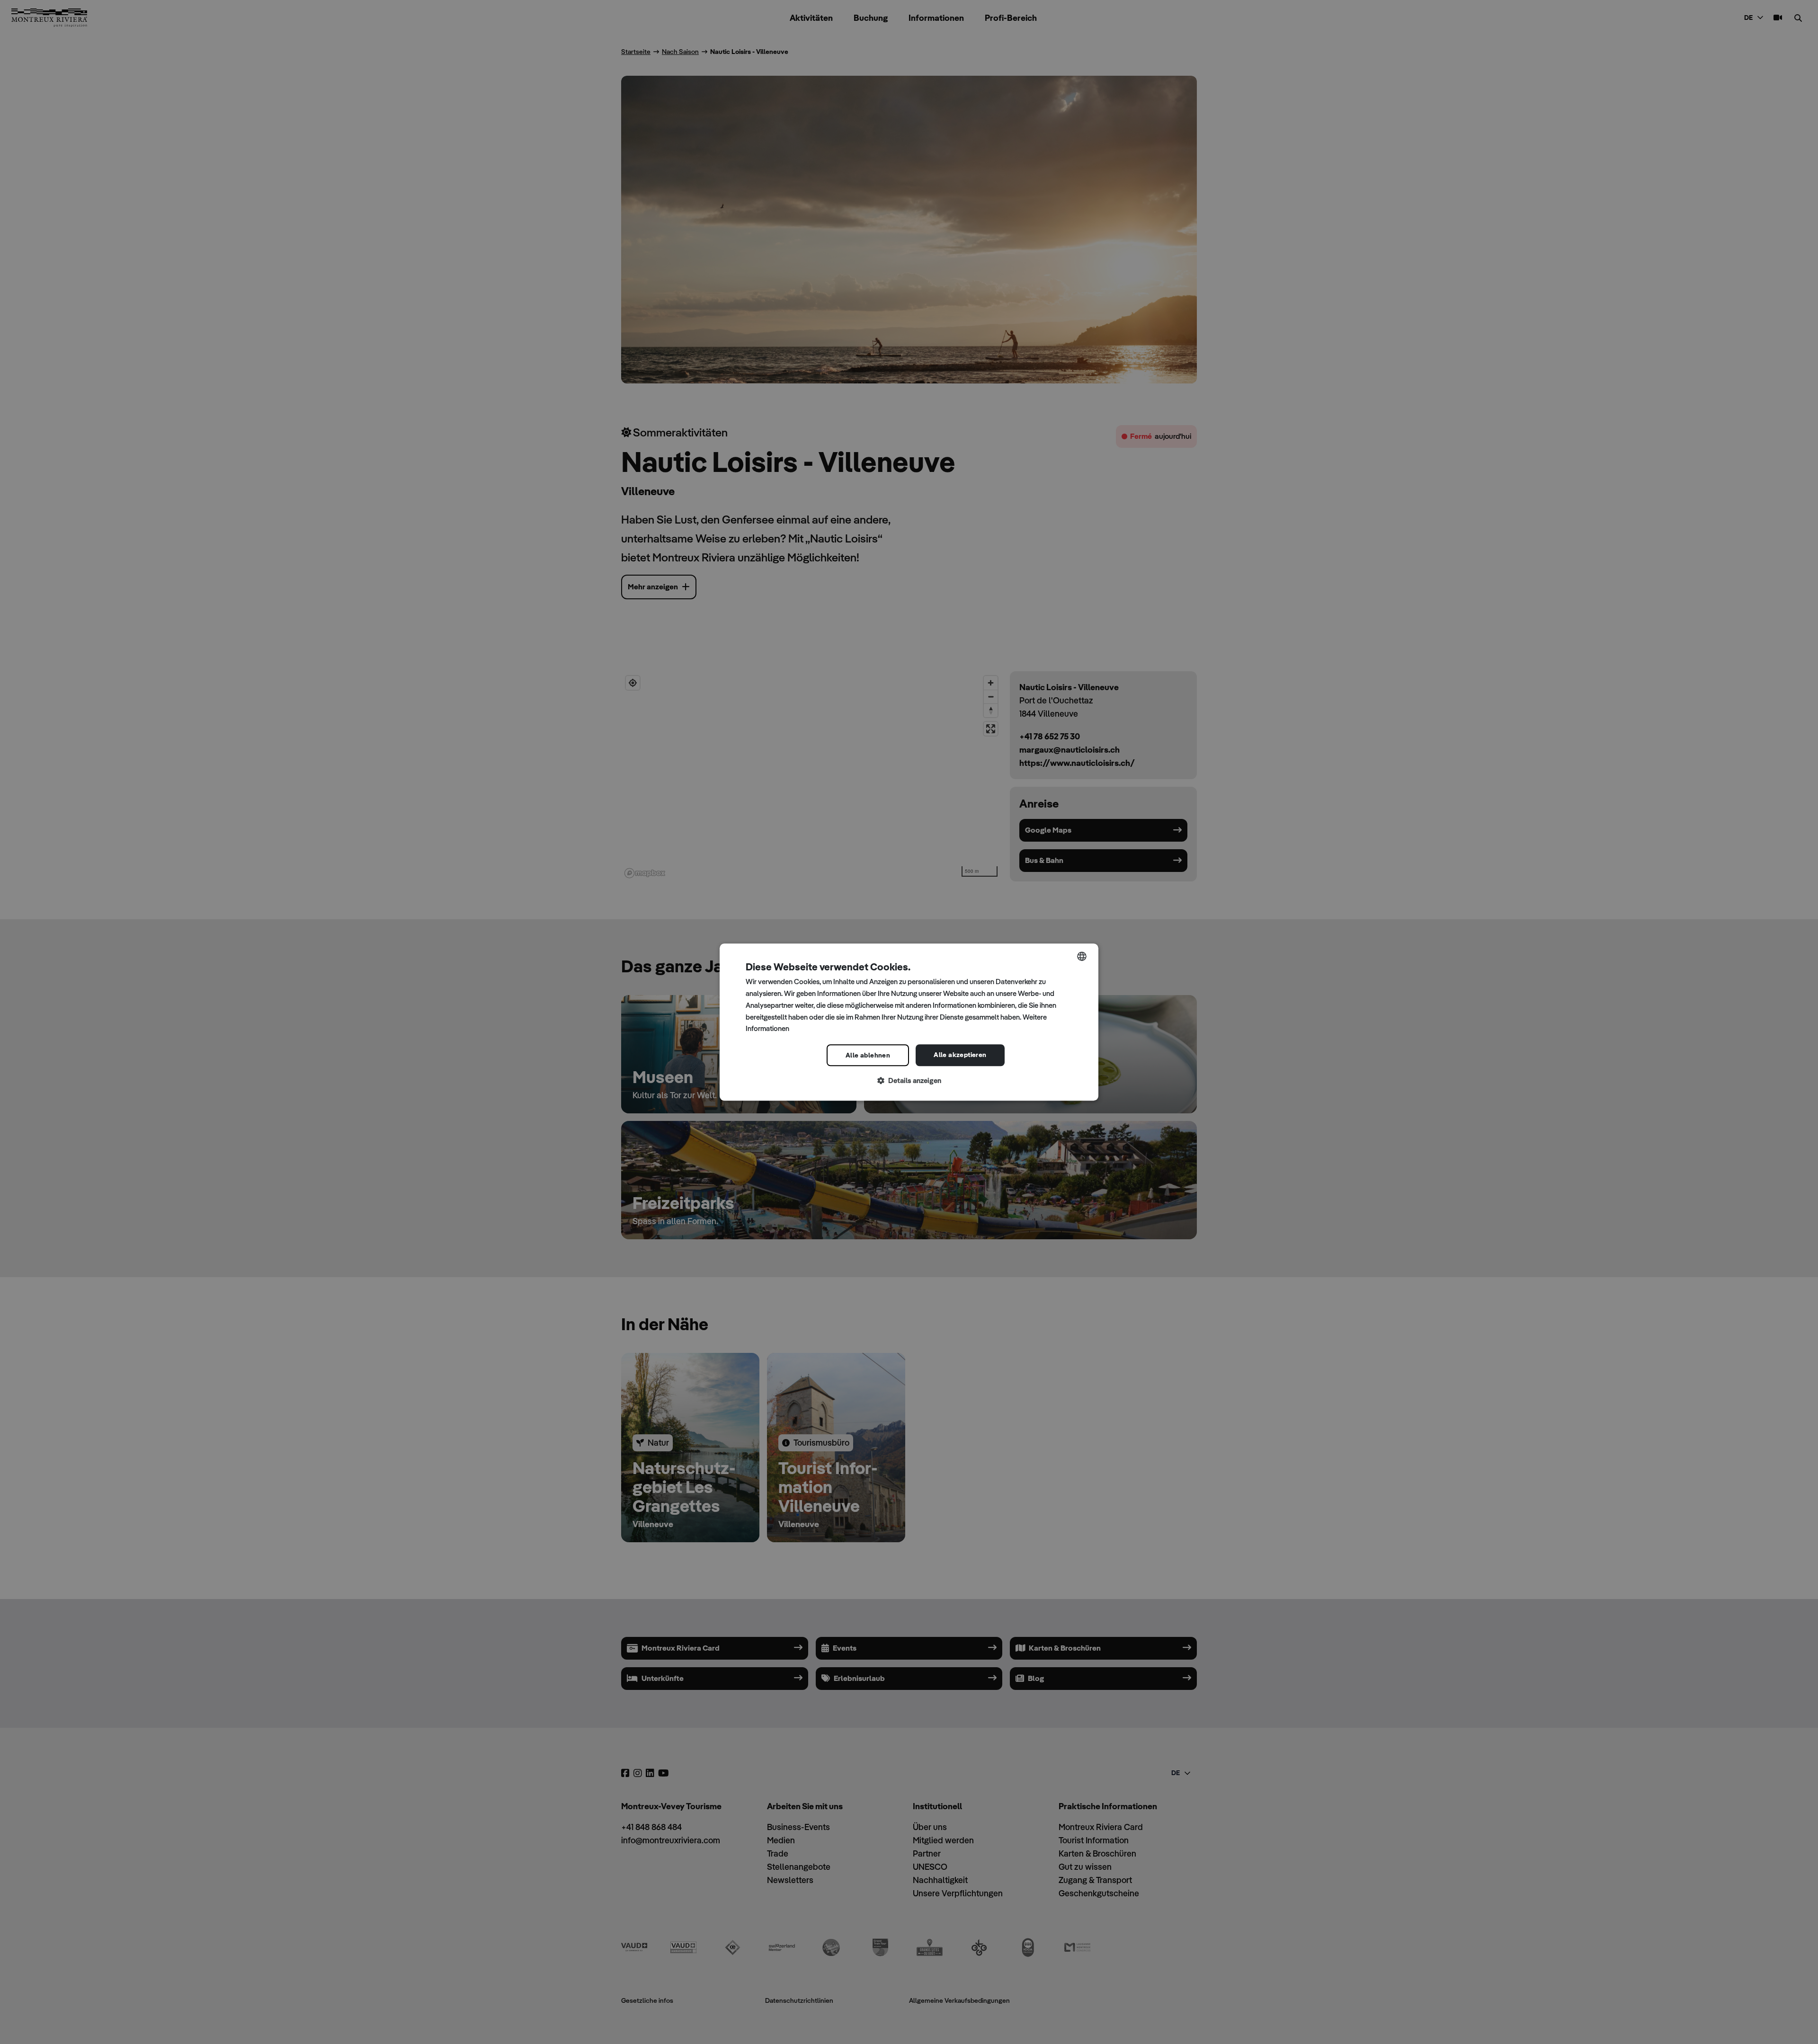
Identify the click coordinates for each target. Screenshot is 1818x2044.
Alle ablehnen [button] (868, 1055)
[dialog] (909, 1022)
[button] (909, 1081)
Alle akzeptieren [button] (960, 1055)
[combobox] (1082, 956)
